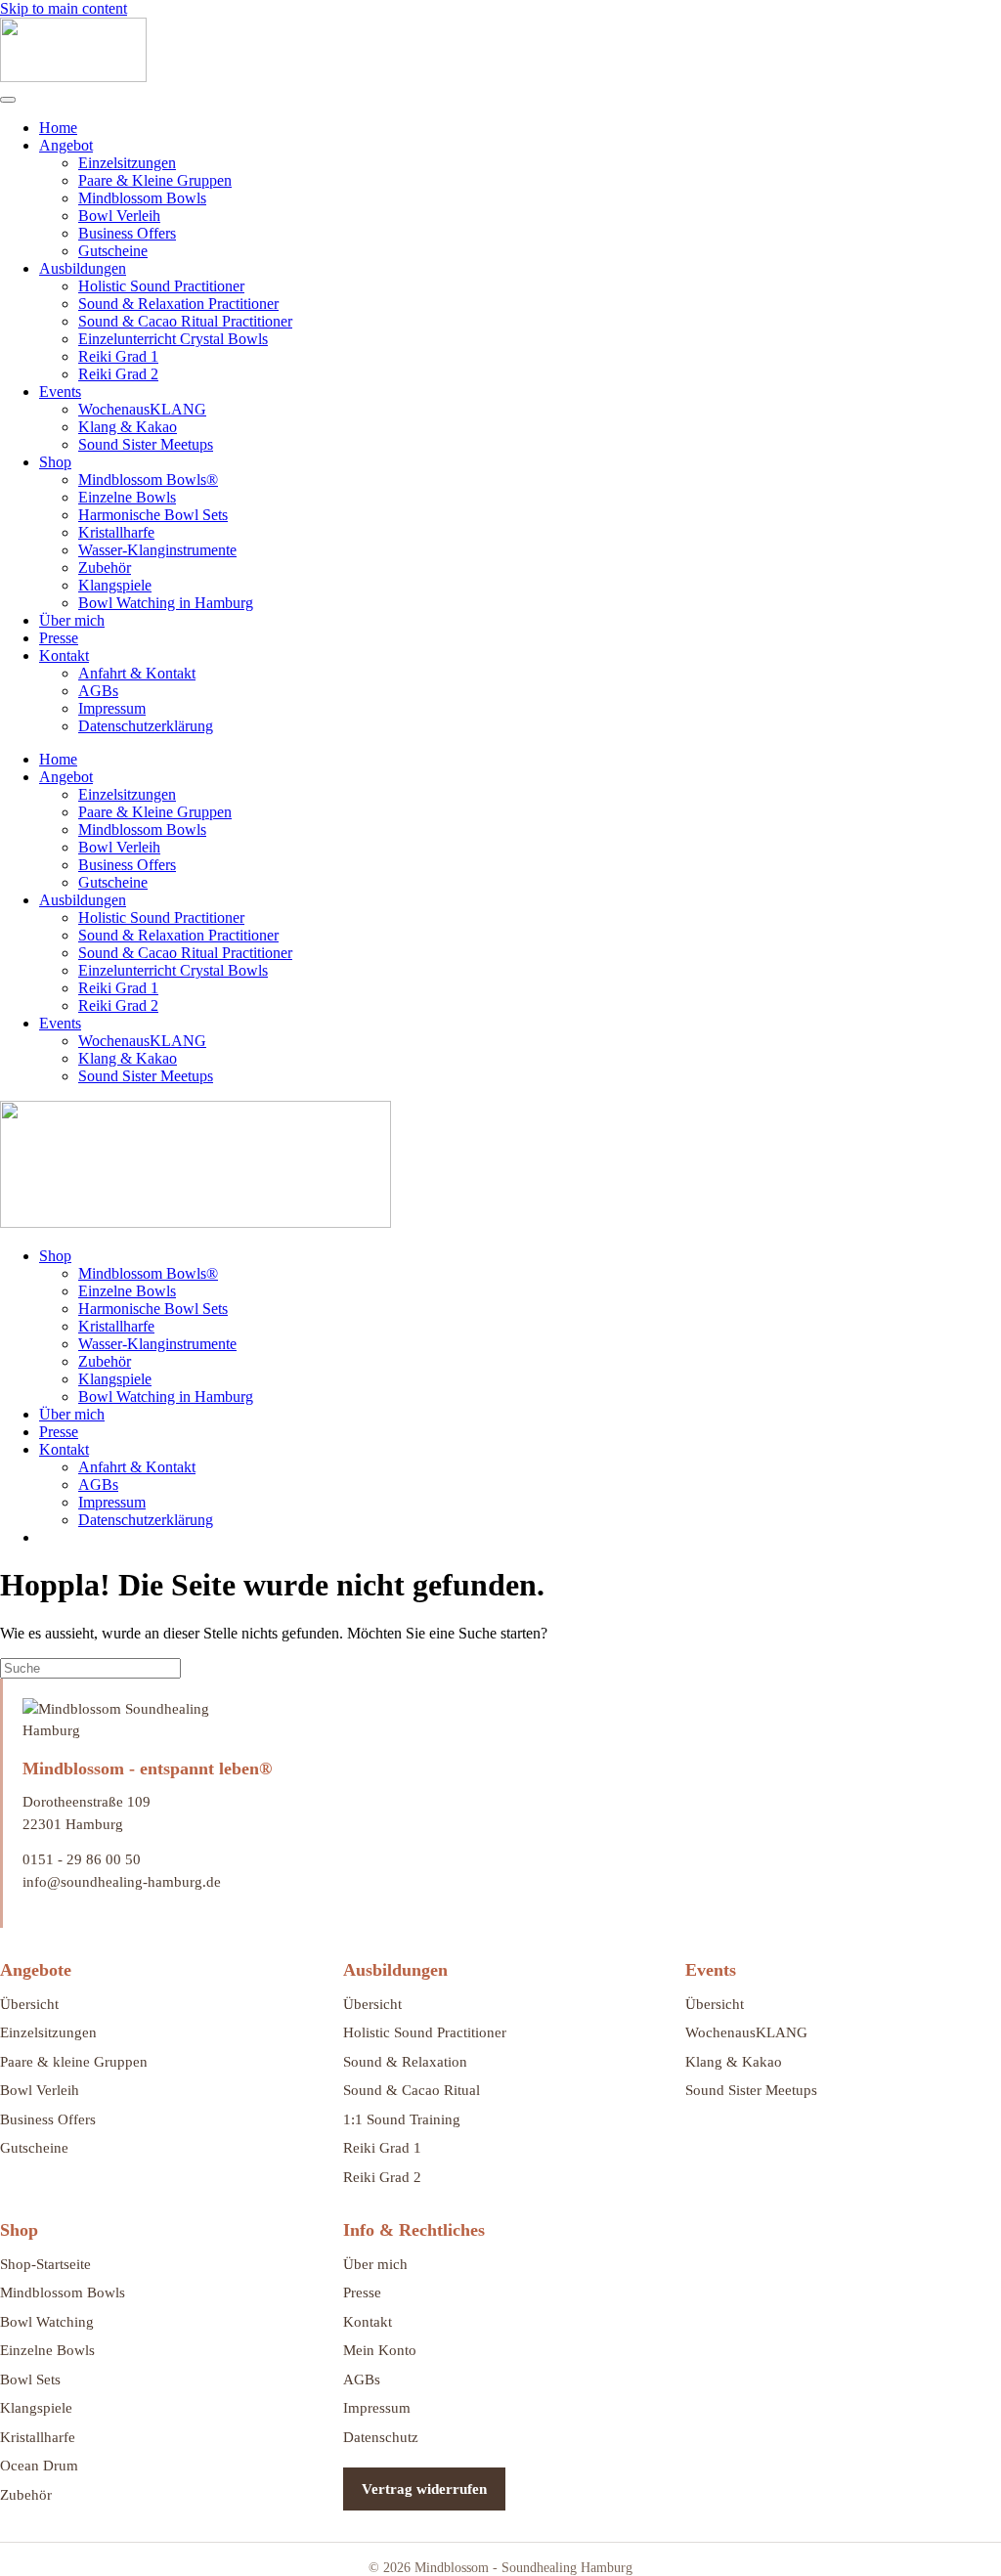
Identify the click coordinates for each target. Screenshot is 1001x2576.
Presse (59, 638)
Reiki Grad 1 (118, 356)
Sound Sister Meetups (146, 444)
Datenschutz (381, 2437)
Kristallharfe (116, 532)
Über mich (72, 620)
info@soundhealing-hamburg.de (122, 1882)
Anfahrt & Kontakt (137, 673)
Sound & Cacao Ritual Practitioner (185, 321)
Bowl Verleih (119, 216)
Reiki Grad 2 (118, 374)
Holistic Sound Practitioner (161, 286)
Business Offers (127, 233)
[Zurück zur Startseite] (73, 77)
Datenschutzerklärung (146, 726)
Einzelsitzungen (127, 163)
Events (60, 392)
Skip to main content (64, 8)
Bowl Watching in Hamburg (166, 603)
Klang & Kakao (128, 427)
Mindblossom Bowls (142, 198)
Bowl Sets (30, 2380)
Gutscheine (113, 251)
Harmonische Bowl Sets (153, 515)
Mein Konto (380, 2350)
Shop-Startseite (45, 2264)
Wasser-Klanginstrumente (157, 550)
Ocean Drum (39, 2466)
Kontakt (64, 655)
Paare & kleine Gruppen (74, 2062)
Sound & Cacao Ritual (412, 2090)
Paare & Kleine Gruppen (155, 180)
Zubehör (105, 568)
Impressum (112, 708)
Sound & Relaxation (405, 2062)
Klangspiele (115, 585)
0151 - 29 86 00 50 (82, 1859)
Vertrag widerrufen (424, 2489)
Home (58, 128)
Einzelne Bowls (127, 497)
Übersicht (29, 2004)
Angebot (66, 145)
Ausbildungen (83, 268)
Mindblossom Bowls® (148, 480)
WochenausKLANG (142, 409)
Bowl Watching (47, 2322)
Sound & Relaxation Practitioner (178, 304)
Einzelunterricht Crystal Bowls (173, 339)
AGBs (98, 691)
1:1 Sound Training (402, 2119)
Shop (55, 462)
